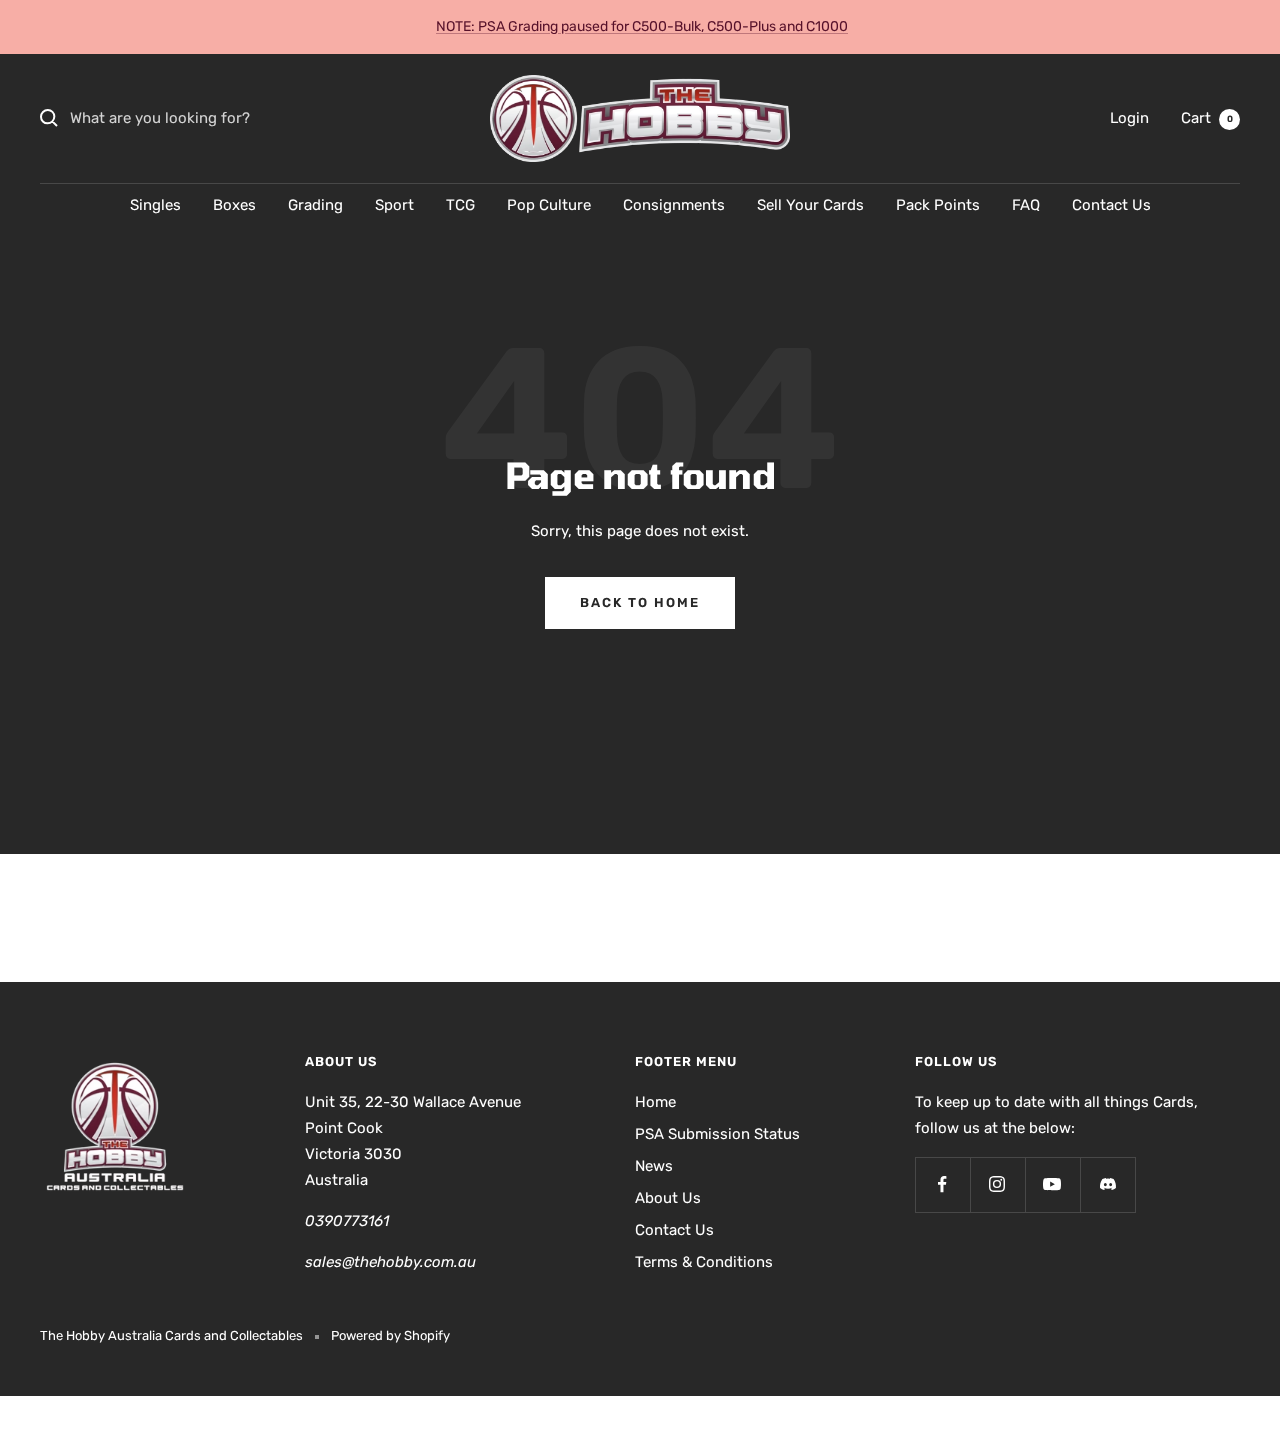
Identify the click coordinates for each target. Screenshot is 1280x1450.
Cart (1207, 118)
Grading (315, 205)
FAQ (1026, 205)
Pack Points (938, 205)
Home (655, 1102)
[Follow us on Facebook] (942, 1184)
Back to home (640, 602)
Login (1129, 118)
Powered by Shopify (390, 1335)
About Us (668, 1198)
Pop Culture (549, 205)
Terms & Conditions (704, 1262)
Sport (394, 205)
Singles (155, 205)
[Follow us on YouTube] (1052, 1184)
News (654, 1166)
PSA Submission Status (717, 1134)
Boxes (234, 205)
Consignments (674, 205)
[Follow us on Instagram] (997, 1184)
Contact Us (1111, 205)
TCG (460, 205)
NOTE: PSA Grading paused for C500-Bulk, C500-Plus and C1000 (642, 26)
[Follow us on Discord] (1107, 1184)
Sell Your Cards (810, 205)
